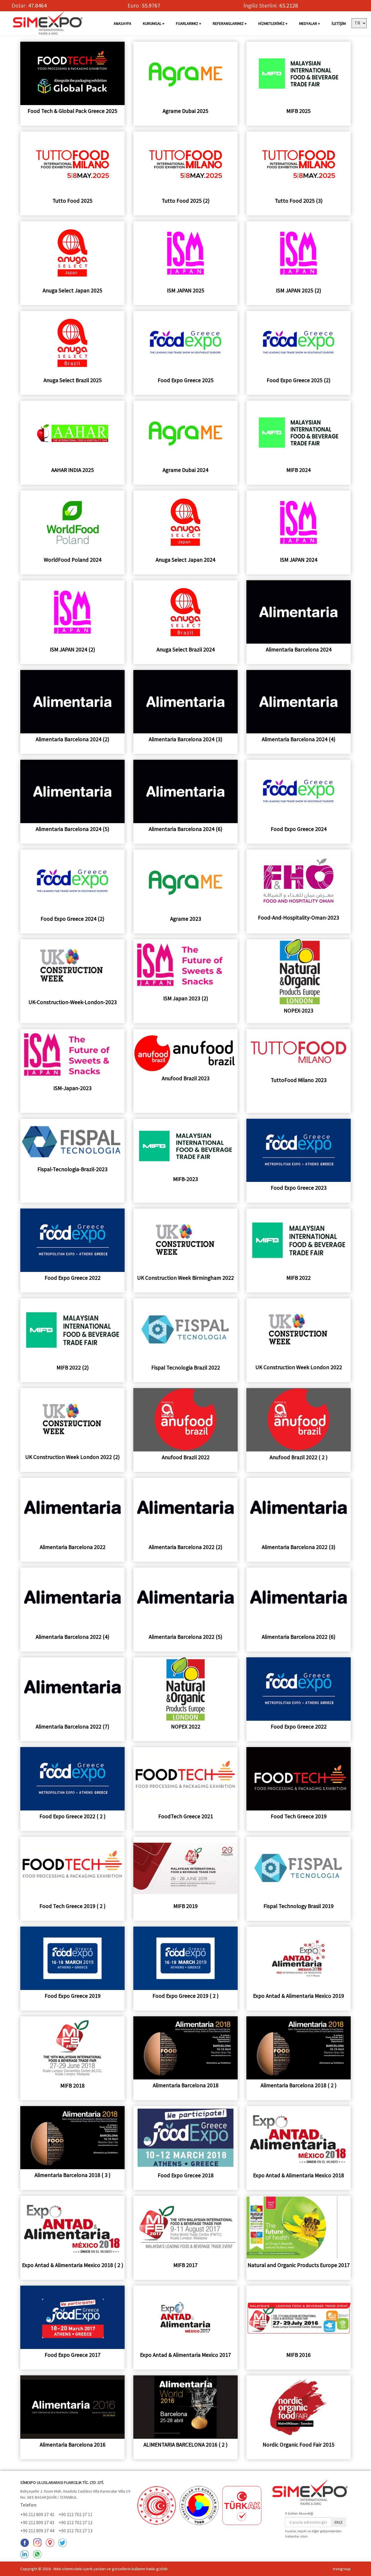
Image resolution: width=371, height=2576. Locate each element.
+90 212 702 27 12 (76, 2522)
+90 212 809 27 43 (37, 2522)
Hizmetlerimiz (271, 23)
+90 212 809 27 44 (37, 2531)
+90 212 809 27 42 (37, 2514)
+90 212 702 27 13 (76, 2531)
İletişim (339, 23)
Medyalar (308, 23)
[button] (359, 23)
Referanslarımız (229, 23)
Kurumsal (152, 23)
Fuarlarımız (187, 23)
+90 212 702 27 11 (76, 2514)
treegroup (342, 2569)
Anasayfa (122, 23)
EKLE (339, 2522)
